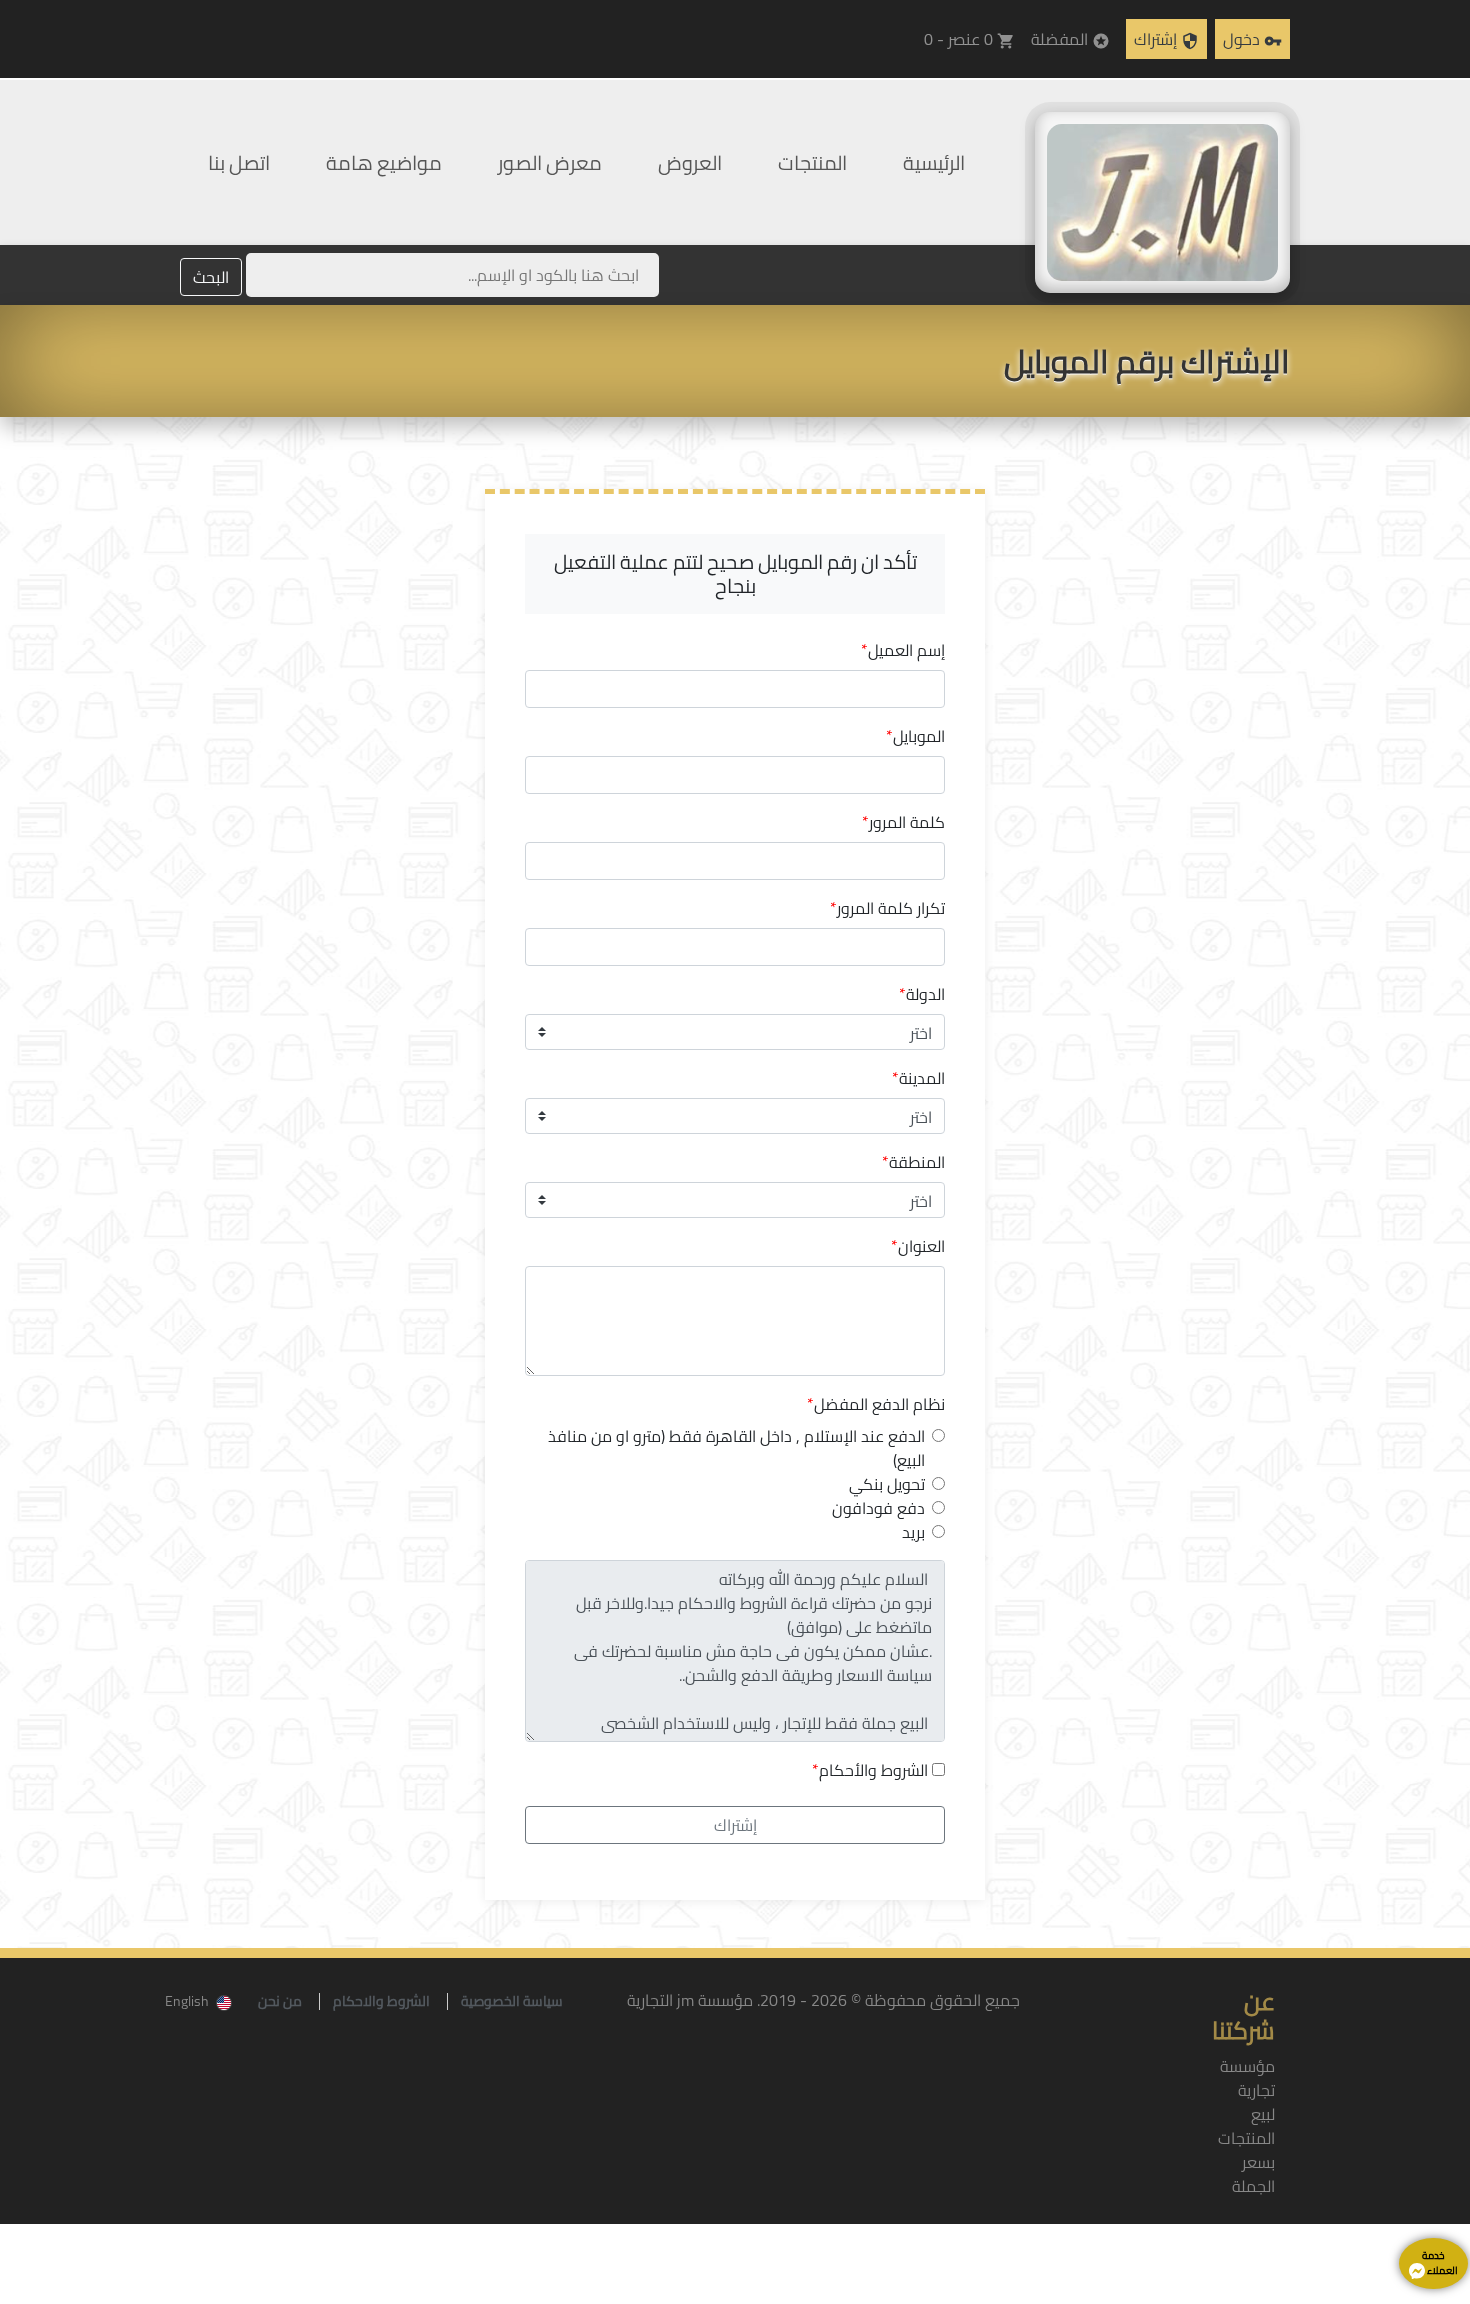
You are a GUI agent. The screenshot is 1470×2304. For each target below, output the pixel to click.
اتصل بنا (239, 162)
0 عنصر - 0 (969, 39)
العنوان (918, 1246)
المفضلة (1070, 39)
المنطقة (913, 1162)
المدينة (918, 1078)
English (187, 2001)
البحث (211, 277)
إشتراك (1166, 39)
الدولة (922, 994)
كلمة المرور (903, 822)
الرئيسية (934, 162)
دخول (1252, 39)
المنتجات (812, 162)
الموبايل (915, 736)
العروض (690, 162)
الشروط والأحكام (873, 1770)
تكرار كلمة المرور (887, 908)
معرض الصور (550, 162)
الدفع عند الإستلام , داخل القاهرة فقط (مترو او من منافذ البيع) (736, 1448)
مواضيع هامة (384, 162)
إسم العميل (903, 650)
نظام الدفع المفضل (876, 1404)
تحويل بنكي (887, 1484)
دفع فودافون (878, 1508)
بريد (913, 1532)
